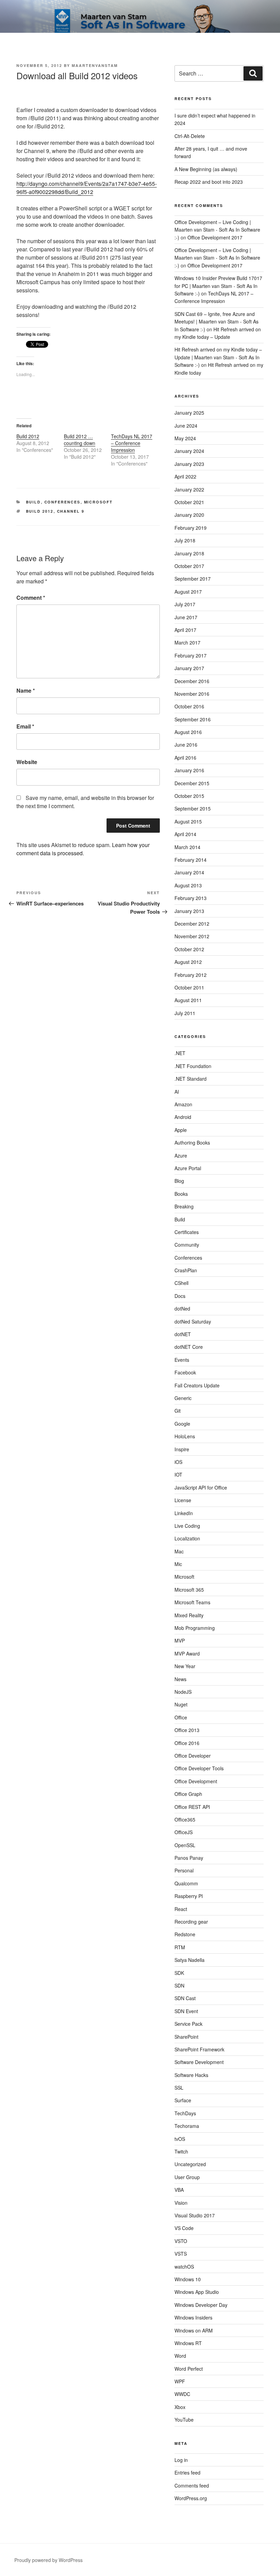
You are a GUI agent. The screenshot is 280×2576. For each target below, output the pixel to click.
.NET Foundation (193, 1066)
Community (187, 1245)
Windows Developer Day (201, 2305)
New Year (185, 1666)
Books (181, 1194)
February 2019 (191, 528)
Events (182, 1360)
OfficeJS (184, 1832)
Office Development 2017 (215, 237)
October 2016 (189, 706)
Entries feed (187, 2473)
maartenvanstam (95, 65)
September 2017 (193, 579)
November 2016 (192, 694)
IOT (178, 1474)
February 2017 (191, 655)
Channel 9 (71, 511)
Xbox (180, 2407)
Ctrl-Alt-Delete (190, 136)
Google (182, 1424)
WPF (180, 2381)
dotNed (182, 1308)
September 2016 (193, 719)
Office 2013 (187, 1730)
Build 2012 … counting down (80, 440)
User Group (187, 2177)
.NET (180, 1053)
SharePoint (186, 2037)
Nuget (181, 1704)
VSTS (181, 2254)
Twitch (181, 2151)
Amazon (183, 1104)
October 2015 (189, 796)
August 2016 (188, 732)
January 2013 (189, 911)
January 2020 (189, 515)
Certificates (187, 1232)
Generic (183, 1398)
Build (33, 502)
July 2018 (185, 540)
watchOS (184, 2267)
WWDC (182, 2394)
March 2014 (187, 847)
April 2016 (185, 758)
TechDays (185, 2113)
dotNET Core (189, 1347)
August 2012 (188, 962)
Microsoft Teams (192, 1602)
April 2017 (185, 630)
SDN (179, 1985)
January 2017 (189, 668)
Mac (179, 1551)
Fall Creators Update (197, 1385)
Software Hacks (191, 2075)
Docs (180, 1296)
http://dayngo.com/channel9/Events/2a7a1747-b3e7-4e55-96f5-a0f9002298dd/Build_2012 (87, 188)
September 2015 (193, 808)
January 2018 (189, 553)
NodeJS (183, 1692)
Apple (181, 1130)
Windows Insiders (193, 2317)
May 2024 (185, 438)
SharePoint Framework (199, 2049)
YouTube (184, 2420)
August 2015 (188, 821)
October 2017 (189, 566)
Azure (181, 1155)
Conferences (62, 502)
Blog (179, 1181)
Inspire (182, 1449)
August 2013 (188, 885)
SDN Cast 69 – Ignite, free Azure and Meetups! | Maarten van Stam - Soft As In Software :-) (216, 322)
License (183, 1500)
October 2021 (189, 502)
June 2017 (186, 617)
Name (26, 690)
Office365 (185, 1819)
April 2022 (185, 476)
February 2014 (191, 860)
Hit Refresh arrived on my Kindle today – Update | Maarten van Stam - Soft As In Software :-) (218, 357)
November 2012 (192, 936)
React (181, 1909)
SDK (179, 1973)
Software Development (199, 2062)
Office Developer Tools (199, 1768)
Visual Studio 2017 (195, 2215)
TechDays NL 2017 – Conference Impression (132, 443)
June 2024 (186, 426)
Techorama (187, 2126)
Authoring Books (192, 1142)
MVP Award (187, 1653)
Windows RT (188, 2343)
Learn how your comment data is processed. (83, 849)
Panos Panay (189, 1858)
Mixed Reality (189, 1615)
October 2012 (189, 949)
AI (177, 1092)
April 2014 (185, 834)
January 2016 (189, 770)
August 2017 (188, 592)
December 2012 (192, 924)
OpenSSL (185, 1845)
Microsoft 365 (189, 1590)
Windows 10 (188, 2279)
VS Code (184, 2228)
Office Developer (193, 1756)
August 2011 (188, 1000)
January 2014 (189, 872)
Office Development (196, 1781)
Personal (184, 1870)
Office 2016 (187, 1743)
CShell (181, 1283)
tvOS (180, 2139)
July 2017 (185, 604)
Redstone (185, 1934)
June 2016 (186, 745)
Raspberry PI (189, 1896)
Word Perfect (189, 2369)
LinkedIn (184, 1513)
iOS (178, 1462)
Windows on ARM (194, 2330)
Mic (178, 1564)
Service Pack (188, 2024)
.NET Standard (191, 1079)
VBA (179, 2190)
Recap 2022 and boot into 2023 (209, 182)
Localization (187, 1538)
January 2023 (189, 464)
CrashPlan (186, 1270)
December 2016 (192, 681)
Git (178, 1411)
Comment (31, 598)
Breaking (184, 1206)
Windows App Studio (197, 2292)
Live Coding (187, 1526)
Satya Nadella (190, 1960)
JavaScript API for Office (201, 1487)
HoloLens (185, 1436)
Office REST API (192, 1807)
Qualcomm (186, 1883)
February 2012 (191, 975)
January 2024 (189, 451)
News (180, 1679)
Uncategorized (190, 2164)
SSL (179, 2088)
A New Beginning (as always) (206, 169)
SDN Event (186, 2011)
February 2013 (191, 898)
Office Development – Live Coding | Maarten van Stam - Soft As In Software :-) (217, 230)
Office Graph (188, 1794)
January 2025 (189, 413)
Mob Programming (195, 1628)
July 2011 (185, 1013)
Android (183, 1117)
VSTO (181, 2241)
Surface (183, 2100)
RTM (180, 1947)
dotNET (183, 1334)
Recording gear (191, 1922)
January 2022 (189, 489)
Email (25, 726)
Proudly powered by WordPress (48, 2560)
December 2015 (192, 783)
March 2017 (187, 642)
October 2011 (189, 987)
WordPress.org (191, 2498)
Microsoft (99, 502)
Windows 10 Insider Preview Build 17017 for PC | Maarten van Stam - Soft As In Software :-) (218, 286)
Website (27, 762)
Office (181, 1717)
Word (180, 2356)
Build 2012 (28, 436)
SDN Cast (185, 1998)
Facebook (185, 1372)
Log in (181, 2460)
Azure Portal (188, 1168)
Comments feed (192, 2485)
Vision (181, 2203)
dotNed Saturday (193, 1321)
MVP (180, 1640)
